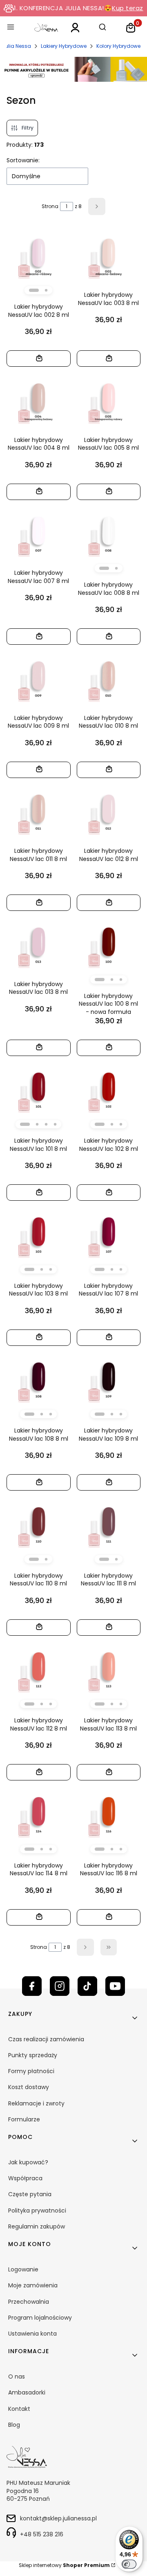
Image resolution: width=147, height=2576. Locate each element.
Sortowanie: (23, 160)
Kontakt (19, 2409)
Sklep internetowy (64, 2565)
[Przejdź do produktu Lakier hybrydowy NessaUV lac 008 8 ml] (109, 534)
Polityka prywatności (37, 2211)
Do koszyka (35, 358)
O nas (17, 2376)
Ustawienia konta (32, 2334)
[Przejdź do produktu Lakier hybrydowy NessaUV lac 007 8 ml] (39, 534)
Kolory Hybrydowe (118, 46)
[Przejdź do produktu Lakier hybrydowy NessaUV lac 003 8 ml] (109, 256)
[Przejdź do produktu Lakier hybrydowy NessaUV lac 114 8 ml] (39, 1815)
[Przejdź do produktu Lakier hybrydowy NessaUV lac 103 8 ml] (39, 1235)
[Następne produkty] (85, 1947)
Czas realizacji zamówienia (46, 2039)
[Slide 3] (121, 980)
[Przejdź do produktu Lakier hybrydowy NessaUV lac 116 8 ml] (109, 1815)
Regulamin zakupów (37, 2226)
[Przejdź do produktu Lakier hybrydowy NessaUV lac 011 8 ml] (39, 812)
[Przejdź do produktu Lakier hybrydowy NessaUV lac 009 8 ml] (39, 679)
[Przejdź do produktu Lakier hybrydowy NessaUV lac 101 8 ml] (39, 1090)
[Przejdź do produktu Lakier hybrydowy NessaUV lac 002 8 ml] (39, 256)
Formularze (24, 2119)
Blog (14, 2425)
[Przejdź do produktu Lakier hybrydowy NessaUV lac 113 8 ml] (109, 1670)
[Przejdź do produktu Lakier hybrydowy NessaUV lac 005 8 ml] (109, 401)
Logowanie (23, 2269)
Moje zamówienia (33, 2285)
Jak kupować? (28, 2162)
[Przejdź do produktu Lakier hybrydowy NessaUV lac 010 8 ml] (109, 679)
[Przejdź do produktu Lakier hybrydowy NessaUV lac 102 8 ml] (109, 1090)
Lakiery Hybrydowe (64, 46)
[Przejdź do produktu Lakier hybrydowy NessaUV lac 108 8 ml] (39, 1380)
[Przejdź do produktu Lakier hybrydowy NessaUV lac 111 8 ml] (109, 1525)
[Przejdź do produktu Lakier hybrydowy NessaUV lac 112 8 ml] (39, 1670)
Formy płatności (31, 2071)
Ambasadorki (27, 2392)
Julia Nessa (17, 46)
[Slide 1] (34, 290)
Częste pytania (30, 2194)
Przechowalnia (29, 2302)
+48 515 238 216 (42, 2534)
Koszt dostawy (29, 2087)
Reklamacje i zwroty (36, 2103)
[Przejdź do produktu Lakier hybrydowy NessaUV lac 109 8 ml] (109, 1380)
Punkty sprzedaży (33, 2055)
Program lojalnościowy (40, 2318)
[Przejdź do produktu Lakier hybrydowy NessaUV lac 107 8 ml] (109, 1235)
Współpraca (25, 2178)
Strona (50, 206)
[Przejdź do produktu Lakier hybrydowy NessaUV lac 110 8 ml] (39, 1525)
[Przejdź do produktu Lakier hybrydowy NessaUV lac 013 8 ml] (39, 945)
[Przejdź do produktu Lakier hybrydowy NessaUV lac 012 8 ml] (109, 812)
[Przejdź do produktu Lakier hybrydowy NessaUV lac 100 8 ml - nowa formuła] (109, 945)
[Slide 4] (55, 1124)
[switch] (129, 2564)
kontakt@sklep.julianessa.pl (58, 2518)
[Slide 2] (46, 290)
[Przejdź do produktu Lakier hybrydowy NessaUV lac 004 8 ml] (39, 401)
